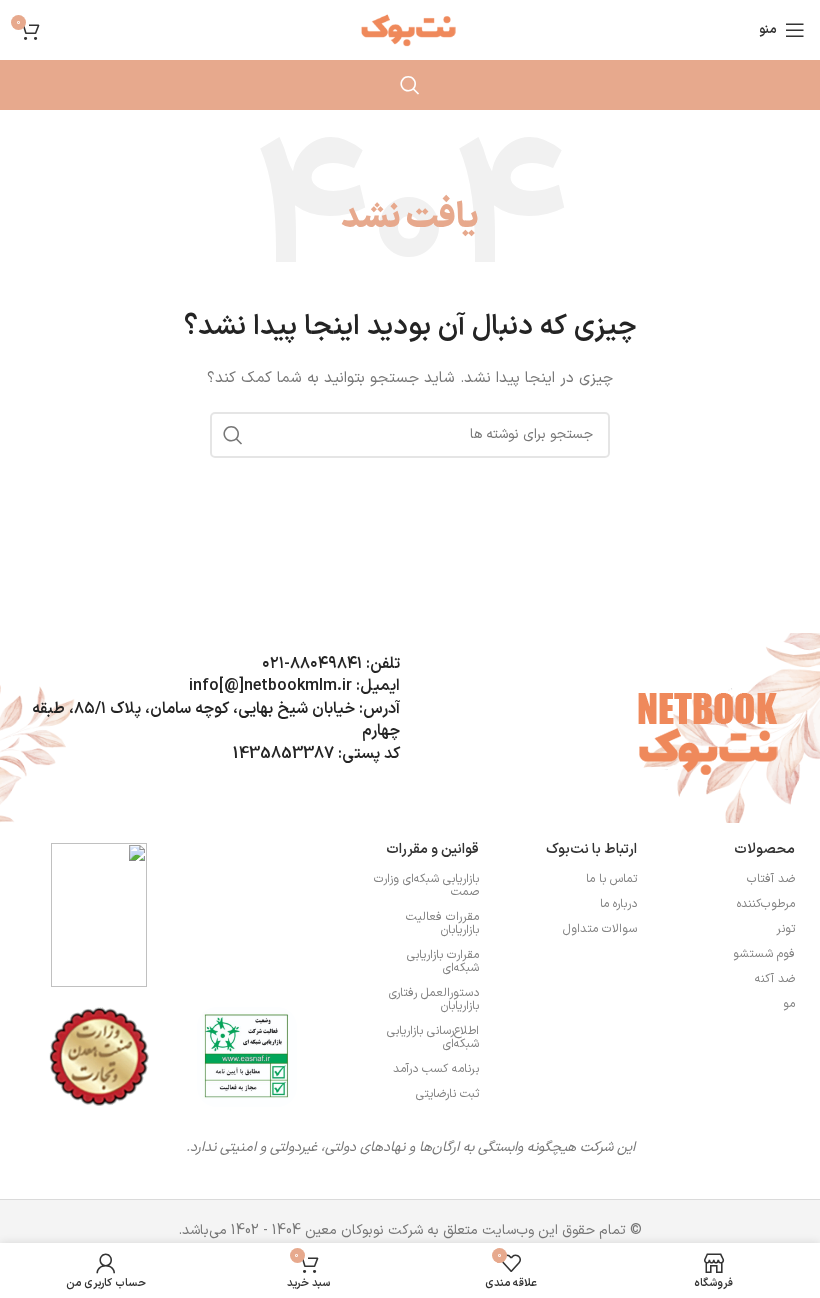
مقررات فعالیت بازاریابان (442, 923)
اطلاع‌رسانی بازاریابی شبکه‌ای (433, 1037)
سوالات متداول (600, 929)
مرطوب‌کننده (766, 904)
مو (789, 1004)
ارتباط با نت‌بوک (591, 849)
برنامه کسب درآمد (436, 1069)
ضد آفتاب (771, 879)
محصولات (764, 849)
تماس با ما (611, 879)
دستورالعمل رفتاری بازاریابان (434, 999)
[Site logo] (409, 29)
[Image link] (247, 1056)
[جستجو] (410, 85)
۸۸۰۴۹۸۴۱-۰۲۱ (312, 664)
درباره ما (618, 904)
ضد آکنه (775, 979)
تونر (785, 929)
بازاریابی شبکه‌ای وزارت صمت (426, 885)
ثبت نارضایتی (447, 1094)
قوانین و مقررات (432, 849)
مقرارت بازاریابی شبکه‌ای (443, 961)
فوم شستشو (764, 954)
